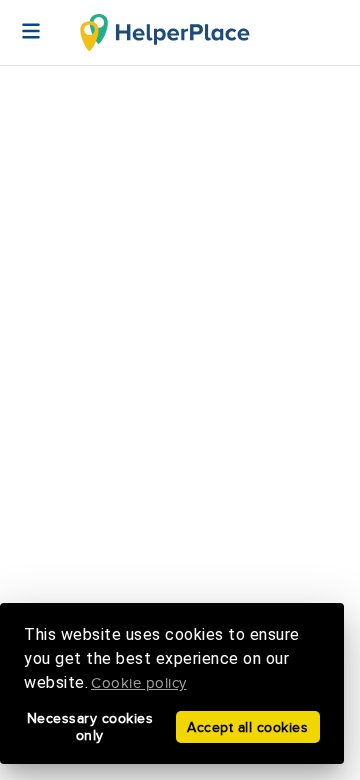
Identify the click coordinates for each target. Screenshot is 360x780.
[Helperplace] (21, 21)
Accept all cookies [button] (247, 727)
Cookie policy (139, 683)
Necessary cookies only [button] (90, 727)
